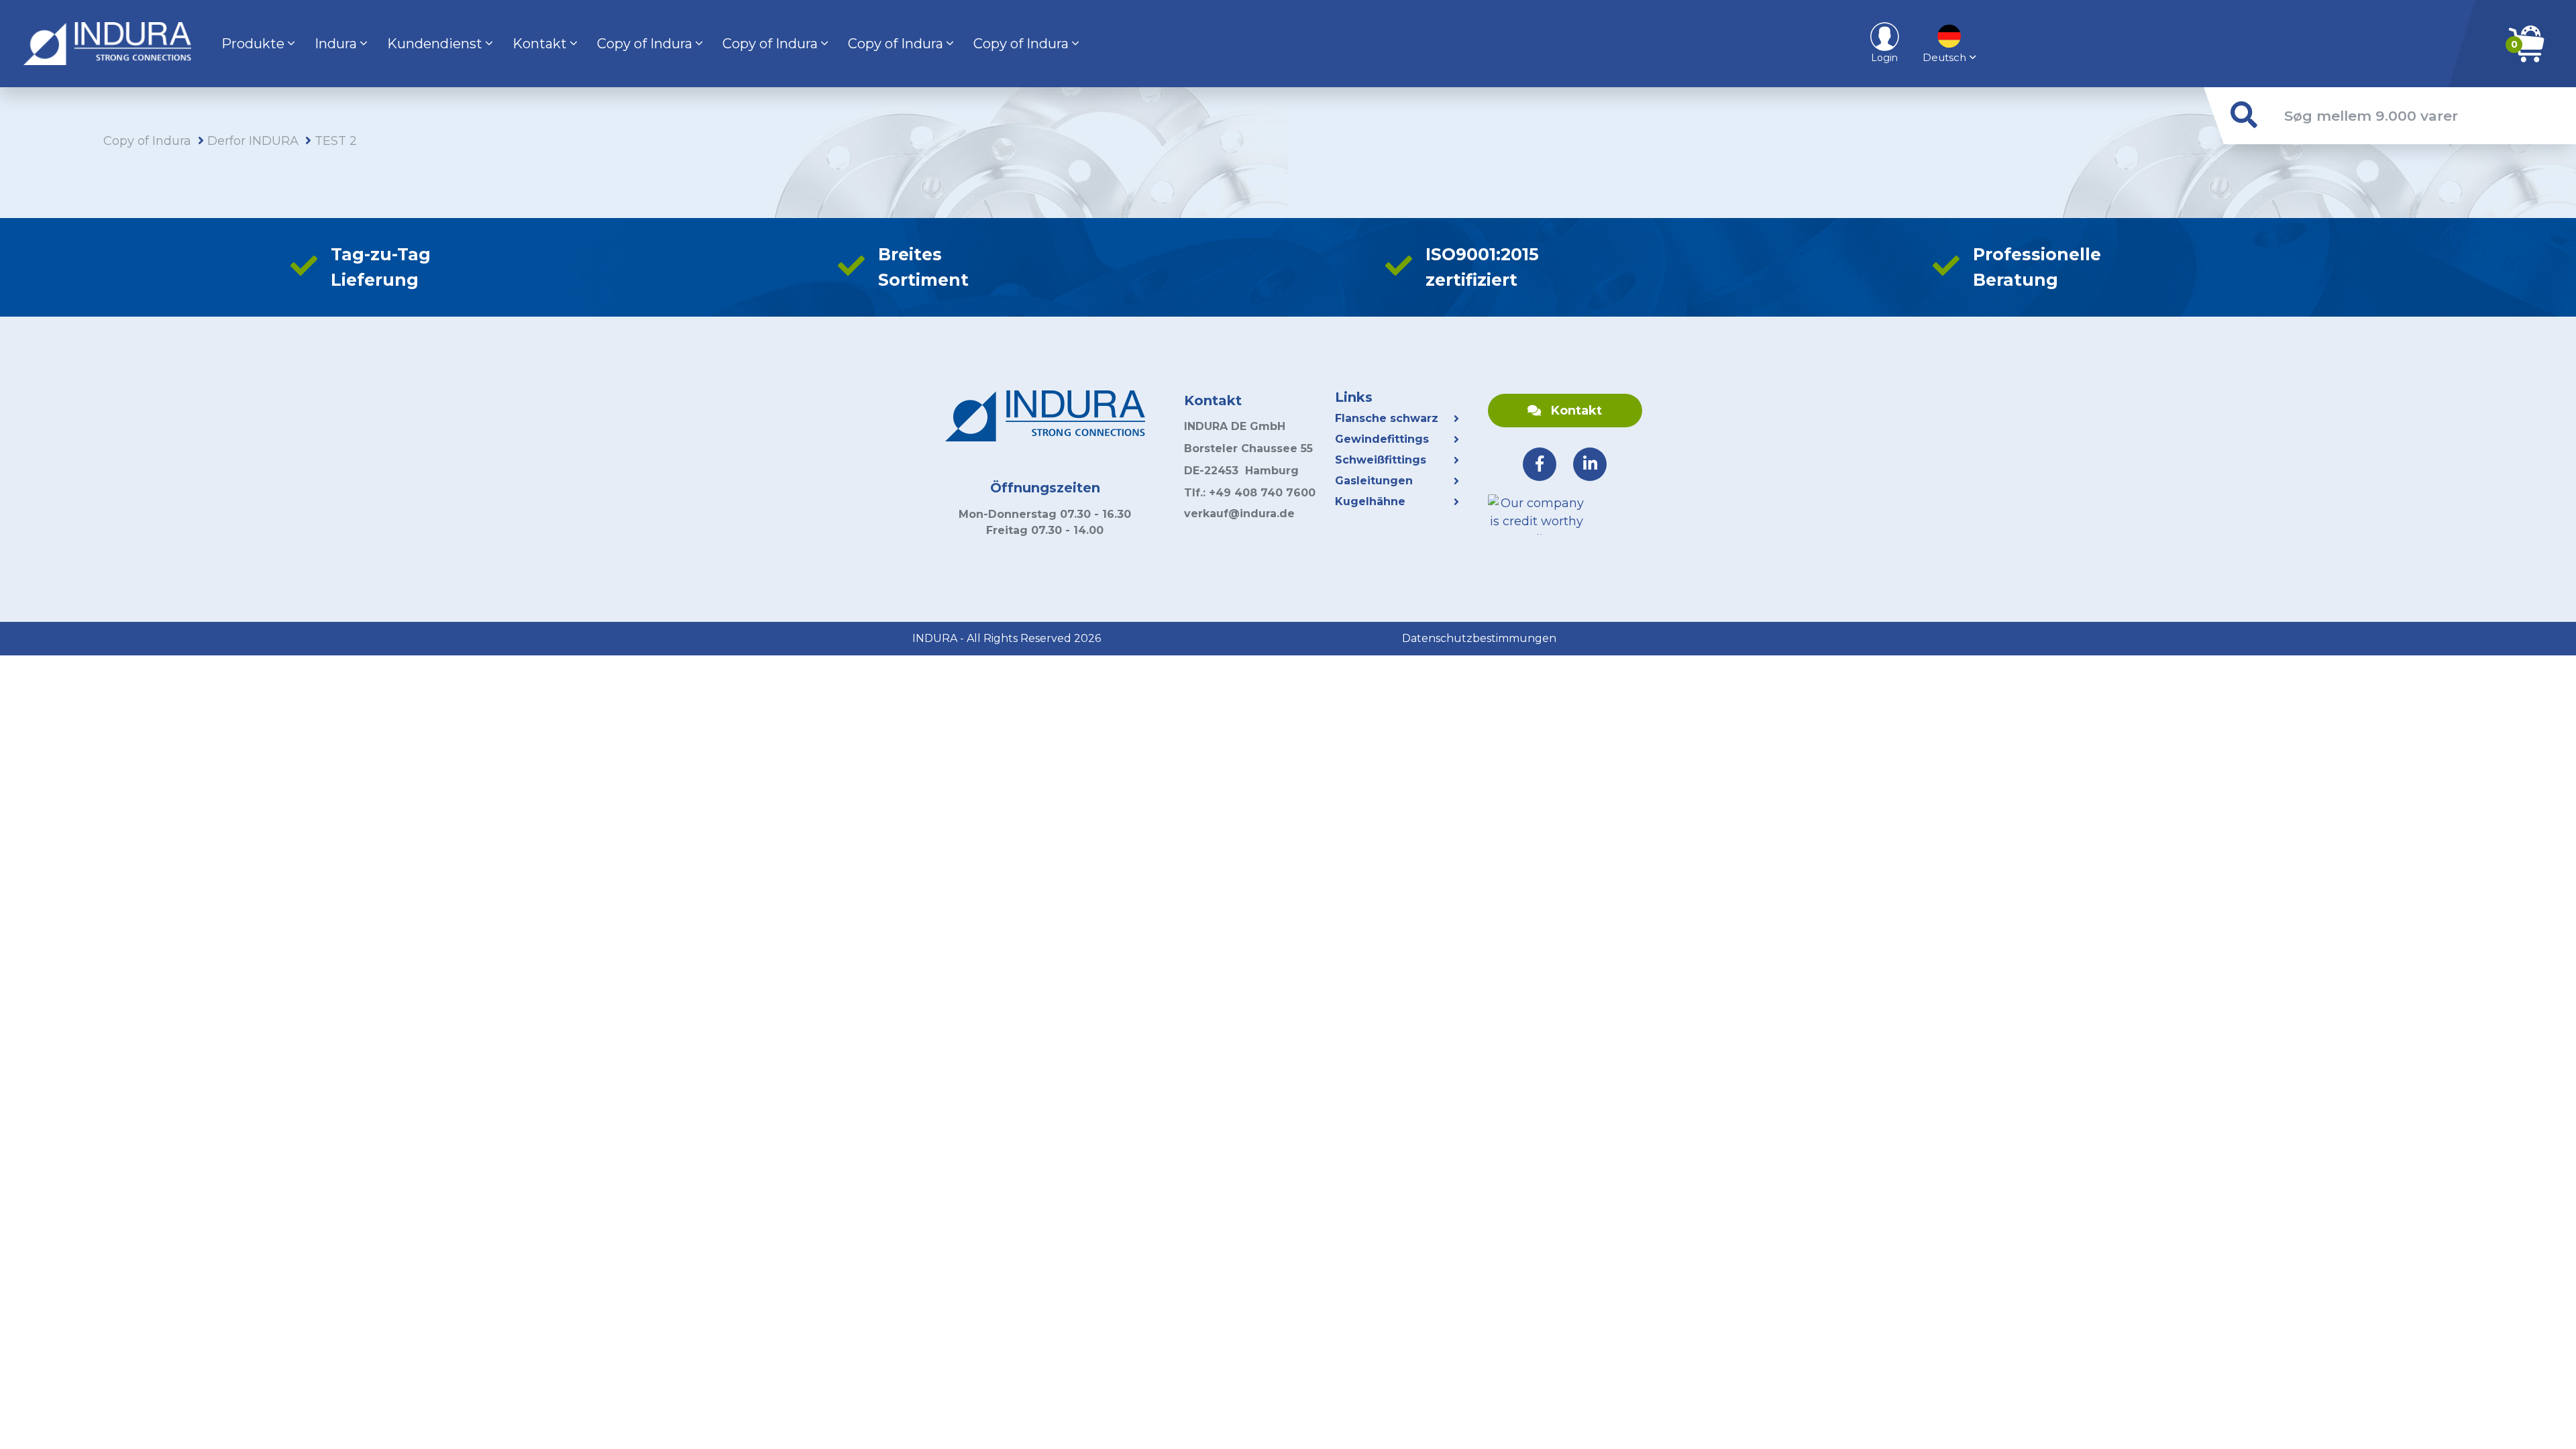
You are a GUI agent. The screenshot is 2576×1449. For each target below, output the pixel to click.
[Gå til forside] (107, 44)
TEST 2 (336, 141)
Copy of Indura (645, 44)
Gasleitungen (1374, 481)
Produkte (253, 44)
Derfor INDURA (253, 141)
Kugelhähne (1372, 501)
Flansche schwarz (1387, 418)
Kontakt (540, 44)
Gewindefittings (1382, 439)
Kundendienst (435, 44)
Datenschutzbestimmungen (1479, 638)
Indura (336, 44)
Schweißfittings (1381, 460)
